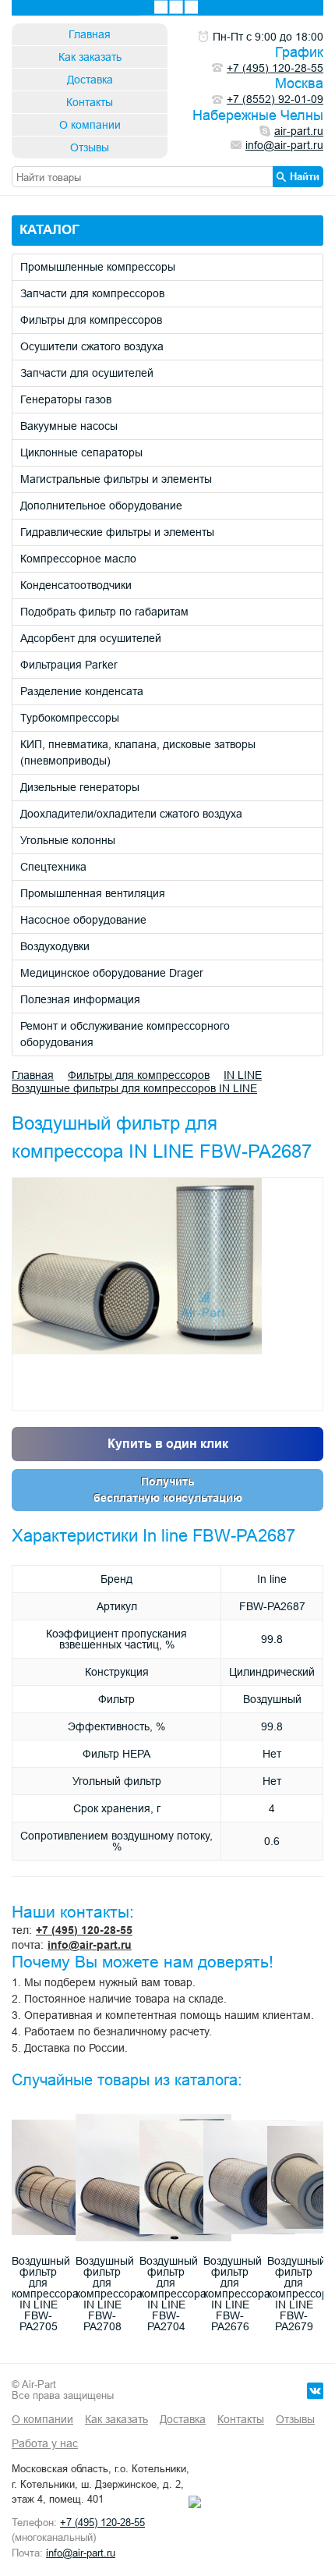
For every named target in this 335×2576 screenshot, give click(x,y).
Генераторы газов (66, 399)
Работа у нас (45, 2443)
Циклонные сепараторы (81, 452)
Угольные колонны (68, 840)
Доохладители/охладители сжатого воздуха (131, 814)
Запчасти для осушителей (87, 373)
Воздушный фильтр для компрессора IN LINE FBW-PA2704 (173, 2294)
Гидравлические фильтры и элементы (117, 532)
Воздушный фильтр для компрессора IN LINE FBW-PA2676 (237, 2294)
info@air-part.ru (90, 1945)
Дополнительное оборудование (101, 506)
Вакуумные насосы (69, 426)
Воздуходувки (55, 946)
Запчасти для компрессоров (92, 293)
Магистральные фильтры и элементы (116, 479)
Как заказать (90, 57)
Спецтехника (53, 867)
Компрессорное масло (78, 559)
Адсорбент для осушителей (91, 638)
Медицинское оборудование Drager (112, 973)
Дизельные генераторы (80, 787)
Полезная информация (80, 999)
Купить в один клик (168, 1444)
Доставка (90, 80)
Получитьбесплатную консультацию (168, 1490)
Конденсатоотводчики (76, 585)
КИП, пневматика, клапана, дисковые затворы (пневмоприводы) (138, 752)
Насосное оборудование (83, 920)
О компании (90, 125)
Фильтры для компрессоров (91, 320)
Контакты (90, 102)
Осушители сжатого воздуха (92, 346)
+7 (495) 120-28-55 (84, 1930)
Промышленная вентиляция (93, 893)
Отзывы (90, 147)
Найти (305, 176)
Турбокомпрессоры (70, 718)
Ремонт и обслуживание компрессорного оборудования (125, 1034)
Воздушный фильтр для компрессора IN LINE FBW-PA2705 (45, 2294)
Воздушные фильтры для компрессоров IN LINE (134, 1088)
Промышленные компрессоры (98, 267)
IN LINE (243, 1075)
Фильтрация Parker (69, 665)
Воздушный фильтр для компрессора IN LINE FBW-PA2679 (301, 2294)
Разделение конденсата (82, 691)
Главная (90, 34)
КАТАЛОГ (49, 230)
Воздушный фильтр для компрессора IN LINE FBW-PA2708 (109, 2294)
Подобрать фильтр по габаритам (104, 612)
